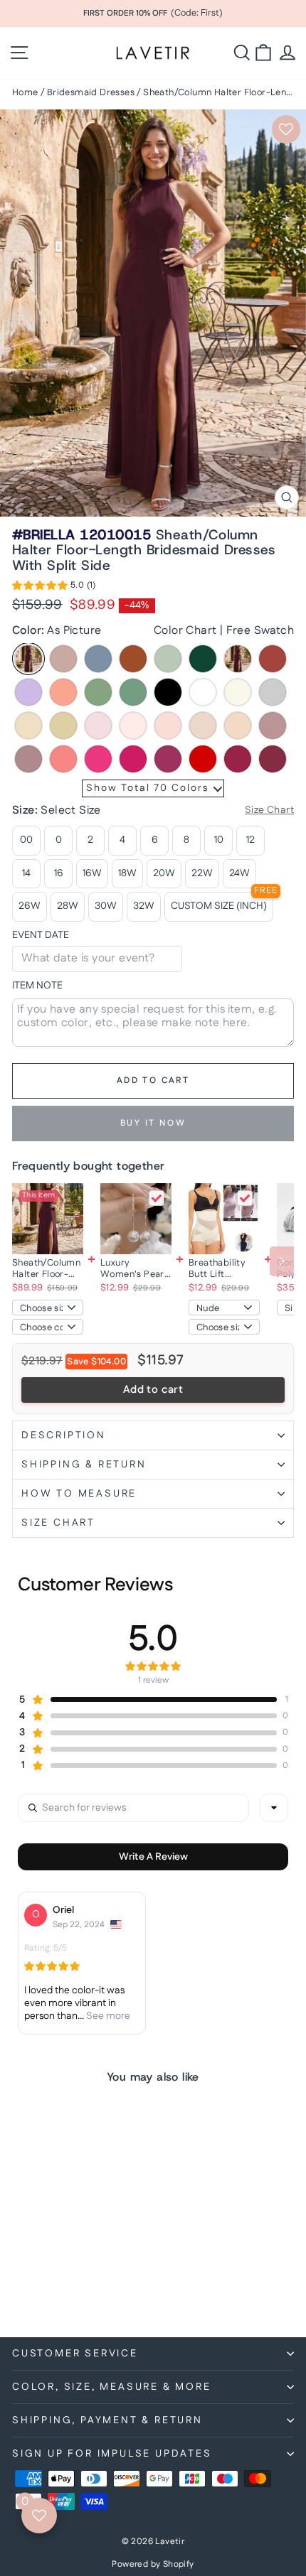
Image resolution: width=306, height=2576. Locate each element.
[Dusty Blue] (98, 659)
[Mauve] (28, 759)
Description (64, 1435)
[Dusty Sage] (98, 692)
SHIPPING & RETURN (84, 1465)
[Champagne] (63, 726)
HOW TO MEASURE (79, 1494)
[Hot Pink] (98, 759)
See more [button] (107, 2016)
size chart (58, 1523)
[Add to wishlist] (286, 129)
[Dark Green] (203, 659)
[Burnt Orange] (133, 659)
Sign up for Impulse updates (112, 2454)
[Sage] (168, 659)
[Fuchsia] (168, 759)
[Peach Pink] (238, 726)
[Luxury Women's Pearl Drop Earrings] (136, 1219)
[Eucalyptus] (133, 692)
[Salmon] (63, 692)
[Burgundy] (238, 659)
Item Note (37, 986)
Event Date (41, 936)
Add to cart (153, 1390)
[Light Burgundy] (273, 759)
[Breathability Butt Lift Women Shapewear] (224, 1219)
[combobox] (274, 1808)
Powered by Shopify (153, 2564)
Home (25, 92)
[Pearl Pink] (133, 726)
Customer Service (75, 2354)
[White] (203, 692)
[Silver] (273, 692)
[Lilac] (28, 692)
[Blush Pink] (203, 726)
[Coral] (63, 759)
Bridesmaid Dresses (91, 92)
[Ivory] (238, 692)
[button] (54, 588)
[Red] (203, 759)
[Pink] (98, 726)
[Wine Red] (238, 759)
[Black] (168, 692)
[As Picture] (28, 659)
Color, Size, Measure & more (112, 2387)
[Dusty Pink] (273, 726)
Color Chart (185, 631)
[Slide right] (282, 1261)
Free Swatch (260, 631)
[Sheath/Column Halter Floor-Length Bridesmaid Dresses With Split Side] (48, 1219)
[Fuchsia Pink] (133, 759)
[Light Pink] (168, 726)
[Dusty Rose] (63, 659)
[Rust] (273, 659)
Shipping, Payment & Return (107, 2420)
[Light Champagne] (28, 726)
